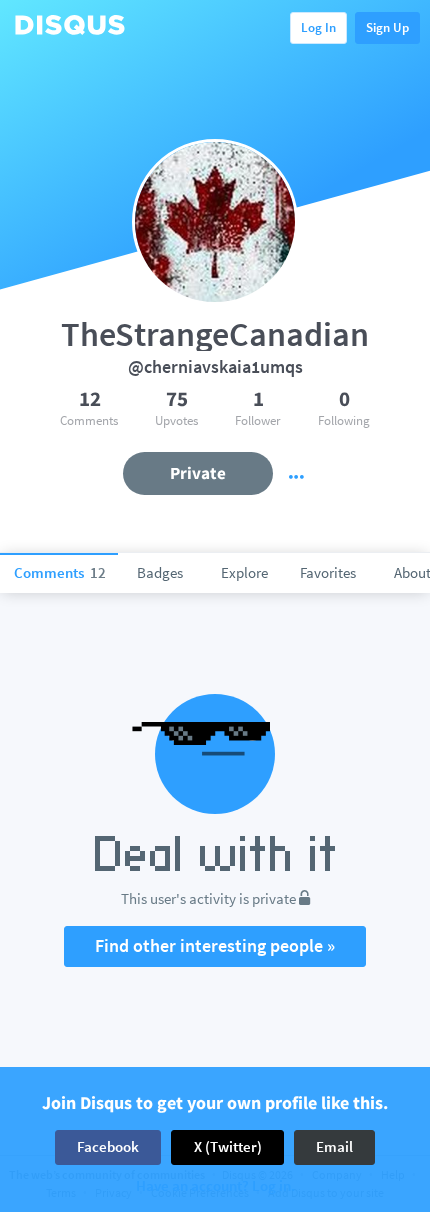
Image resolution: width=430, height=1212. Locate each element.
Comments (60, 572)
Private (198, 473)
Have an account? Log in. (215, 1186)
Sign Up (387, 27)
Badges (160, 572)
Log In (318, 27)
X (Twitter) (228, 1146)
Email (334, 1146)
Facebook (108, 1146)
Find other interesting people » (215, 945)
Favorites (328, 572)
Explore (244, 572)
